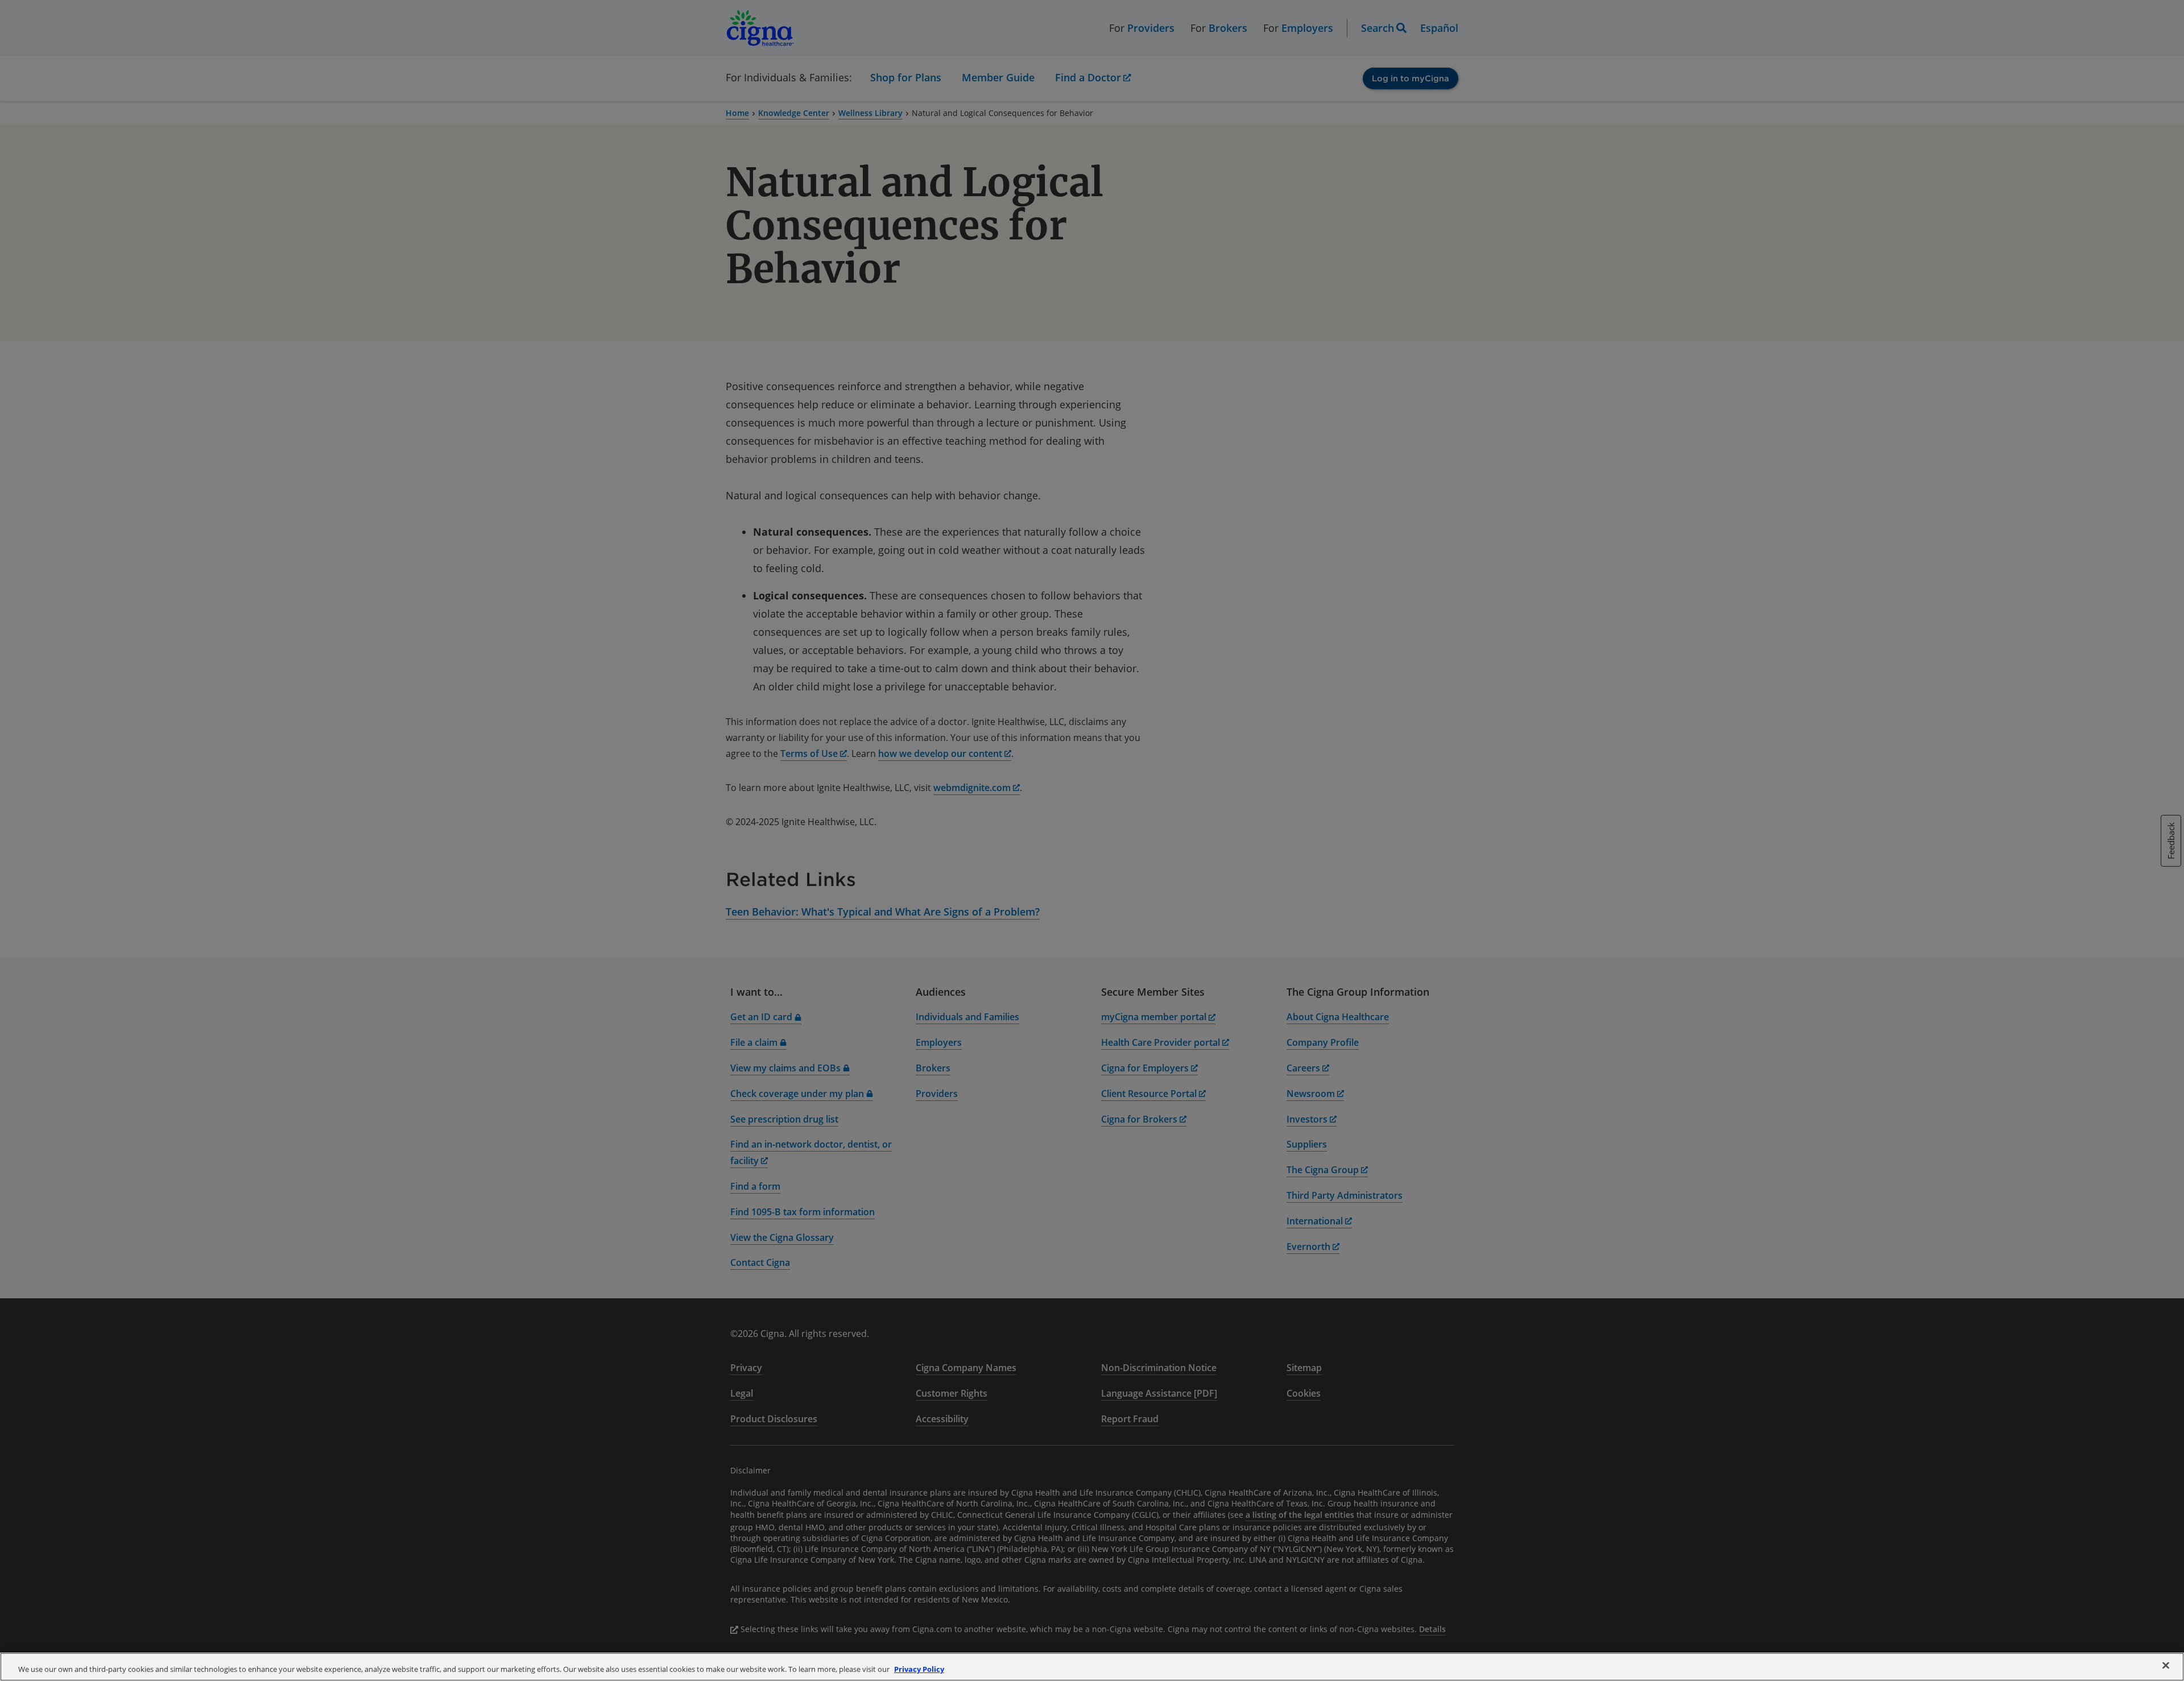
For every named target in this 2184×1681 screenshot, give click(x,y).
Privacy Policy (919, 1669)
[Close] (2166, 1666)
